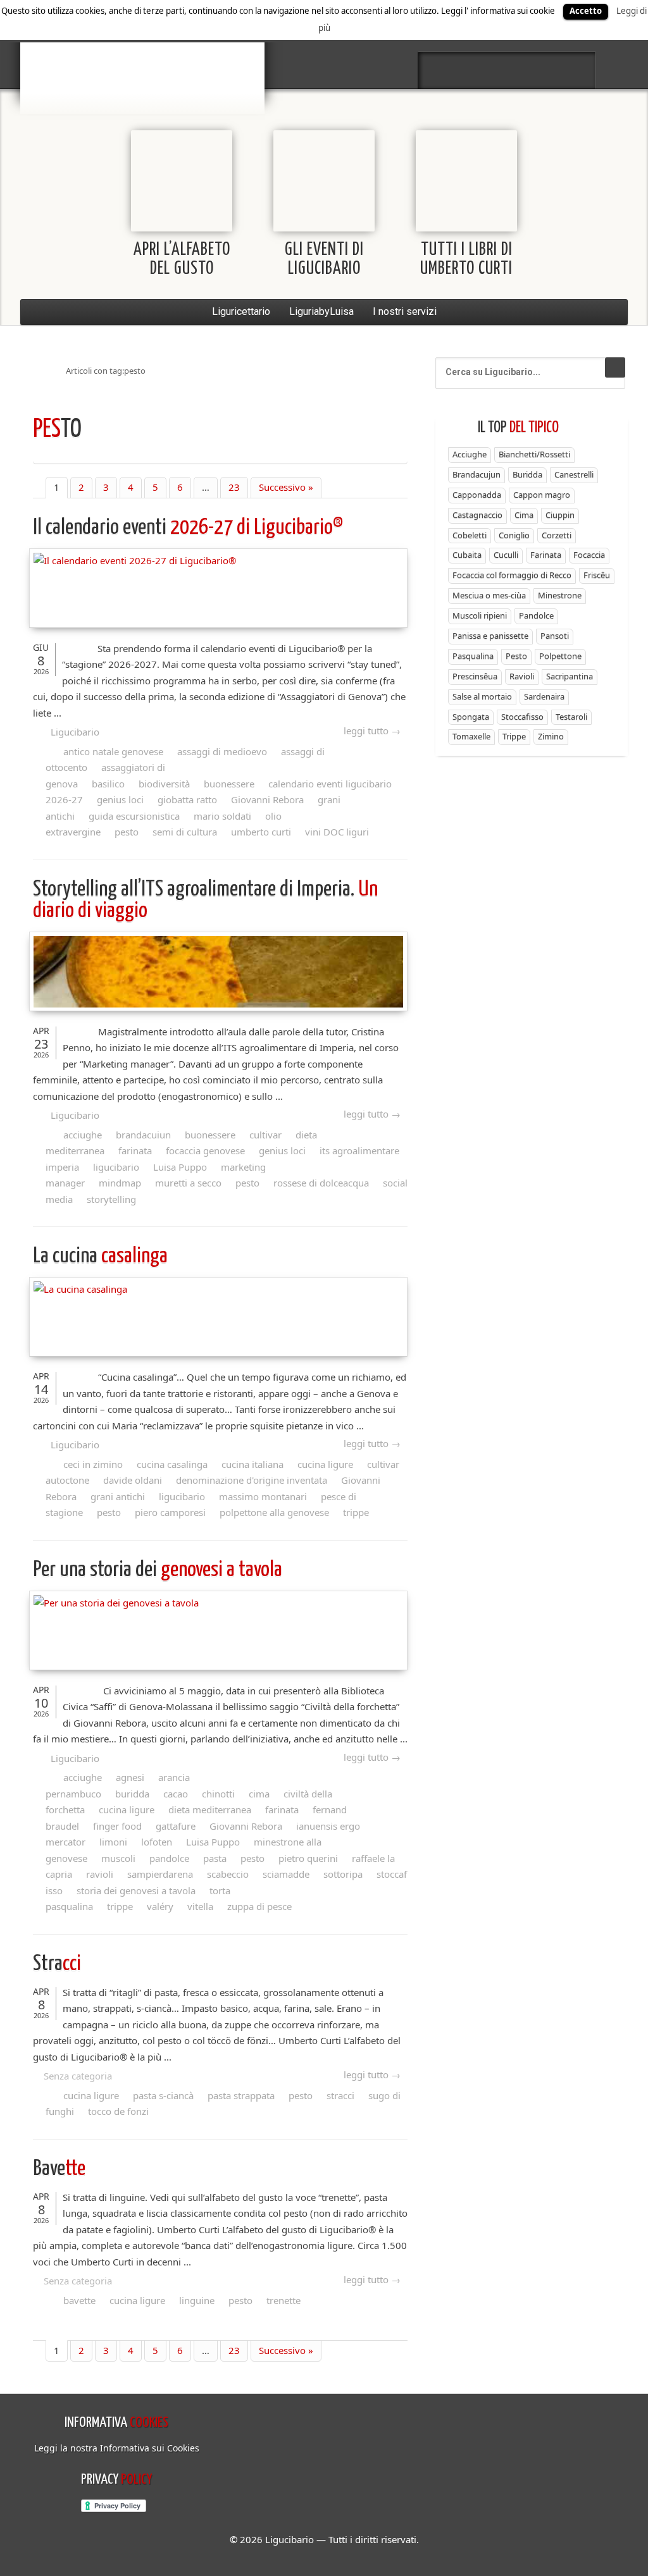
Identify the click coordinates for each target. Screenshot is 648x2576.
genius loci (120, 799)
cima (259, 1794)
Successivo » (286, 487)
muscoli (118, 1858)
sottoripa (343, 1874)
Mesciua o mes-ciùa (489, 595)
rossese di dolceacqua (321, 1183)
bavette (79, 2300)
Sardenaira (544, 696)
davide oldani (133, 1480)
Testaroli (571, 717)
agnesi (130, 1777)
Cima (524, 515)
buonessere (229, 784)
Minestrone (560, 595)
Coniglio (514, 535)
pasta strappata (241, 2095)
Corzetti (557, 535)
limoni (113, 1842)
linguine (197, 2300)
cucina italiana (252, 1464)
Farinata (546, 555)
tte (59, 2169)
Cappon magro (542, 495)
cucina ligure (325, 1464)
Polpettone (560, 656)
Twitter (473, 70)
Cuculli (506, 555)
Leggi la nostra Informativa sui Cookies (117, 2448)
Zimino (551, 736)
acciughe (83, 1135)
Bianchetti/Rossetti (534, 454)
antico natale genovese (113, 751)
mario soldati (222, 816)
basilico (108, 784)
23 (234, 487)
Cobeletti (470, 535)
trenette (283, 2300)
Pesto (516, 656)
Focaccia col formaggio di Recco (512, 575)
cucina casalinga (172, 1464)
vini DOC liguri (337, 832)
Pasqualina (473, 656)
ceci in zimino (93, 1464)
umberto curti (261, 832)
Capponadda (477, 495)
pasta (215, 1858)
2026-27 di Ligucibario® (188, 528)
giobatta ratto (187, 799)
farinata (135, 1150)
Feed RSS (507, 70)
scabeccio (228, 1874)
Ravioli (522, 676)
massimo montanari (263, 1496)
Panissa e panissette (490, 636)
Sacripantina (570, 676)
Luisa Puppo (180, 1167)
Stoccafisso (522, 717)
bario (142, 47)
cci (57, 1964)
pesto (127, 832)
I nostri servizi (405, 311)
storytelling (111, 1199)
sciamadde (286, 1874)
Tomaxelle (471, 736)
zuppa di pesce (259, 1906)
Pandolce (536, 615)
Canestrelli (574, 474)
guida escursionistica (134, 816)
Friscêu (597, 575)
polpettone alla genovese (274, 1512)
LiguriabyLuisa (321, 311)
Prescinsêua (475, 676)
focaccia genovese (205, 1150)
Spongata (471, 717)
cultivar (265, 1135)
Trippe (514, 736)
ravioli (100, 1874)
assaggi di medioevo (222, 751)
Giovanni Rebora (267, 799)
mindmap (120, 1183)
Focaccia (589, 555)
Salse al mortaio (482, 696)
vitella (200, 1906)
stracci (340, 2095)
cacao (176, 1794)
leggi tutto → (372, 730)
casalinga (100, 1256)
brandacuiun (143, 1135)
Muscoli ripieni (480, 615)
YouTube (574, 70)
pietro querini (308, 1858)
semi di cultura (185, 832)
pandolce (169, 1858)
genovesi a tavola (158, 1570)
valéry (160, 1906)
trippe (356, 1512)
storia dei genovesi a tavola (136, 1890)
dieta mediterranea (210, 1809)
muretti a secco (188, 1183)
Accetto (586, 11)
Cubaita (467, 555)
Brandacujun (477, 474)
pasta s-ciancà (163, 2095)
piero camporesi (170, 1512)
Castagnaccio (477, 515)
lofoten (157, 1842)
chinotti (218, 1794)
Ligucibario (75, 732)
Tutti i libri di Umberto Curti (466, 260)
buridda (132, 1794)
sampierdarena (160, 1874)
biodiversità (164, 784)
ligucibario (116, 1167)
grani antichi (118, 1496)
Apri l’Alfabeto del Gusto (182, 260)
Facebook (440, 70)
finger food (117, 1826)
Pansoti (555, 636)
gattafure (176, 1826)
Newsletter (540, 70)
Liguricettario (241, 311)
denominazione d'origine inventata (252, 1480)
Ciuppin (560, 515)
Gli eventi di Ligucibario (324, 260)
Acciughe (470, 454)
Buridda (527, 474)
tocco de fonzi (118, 2111)
